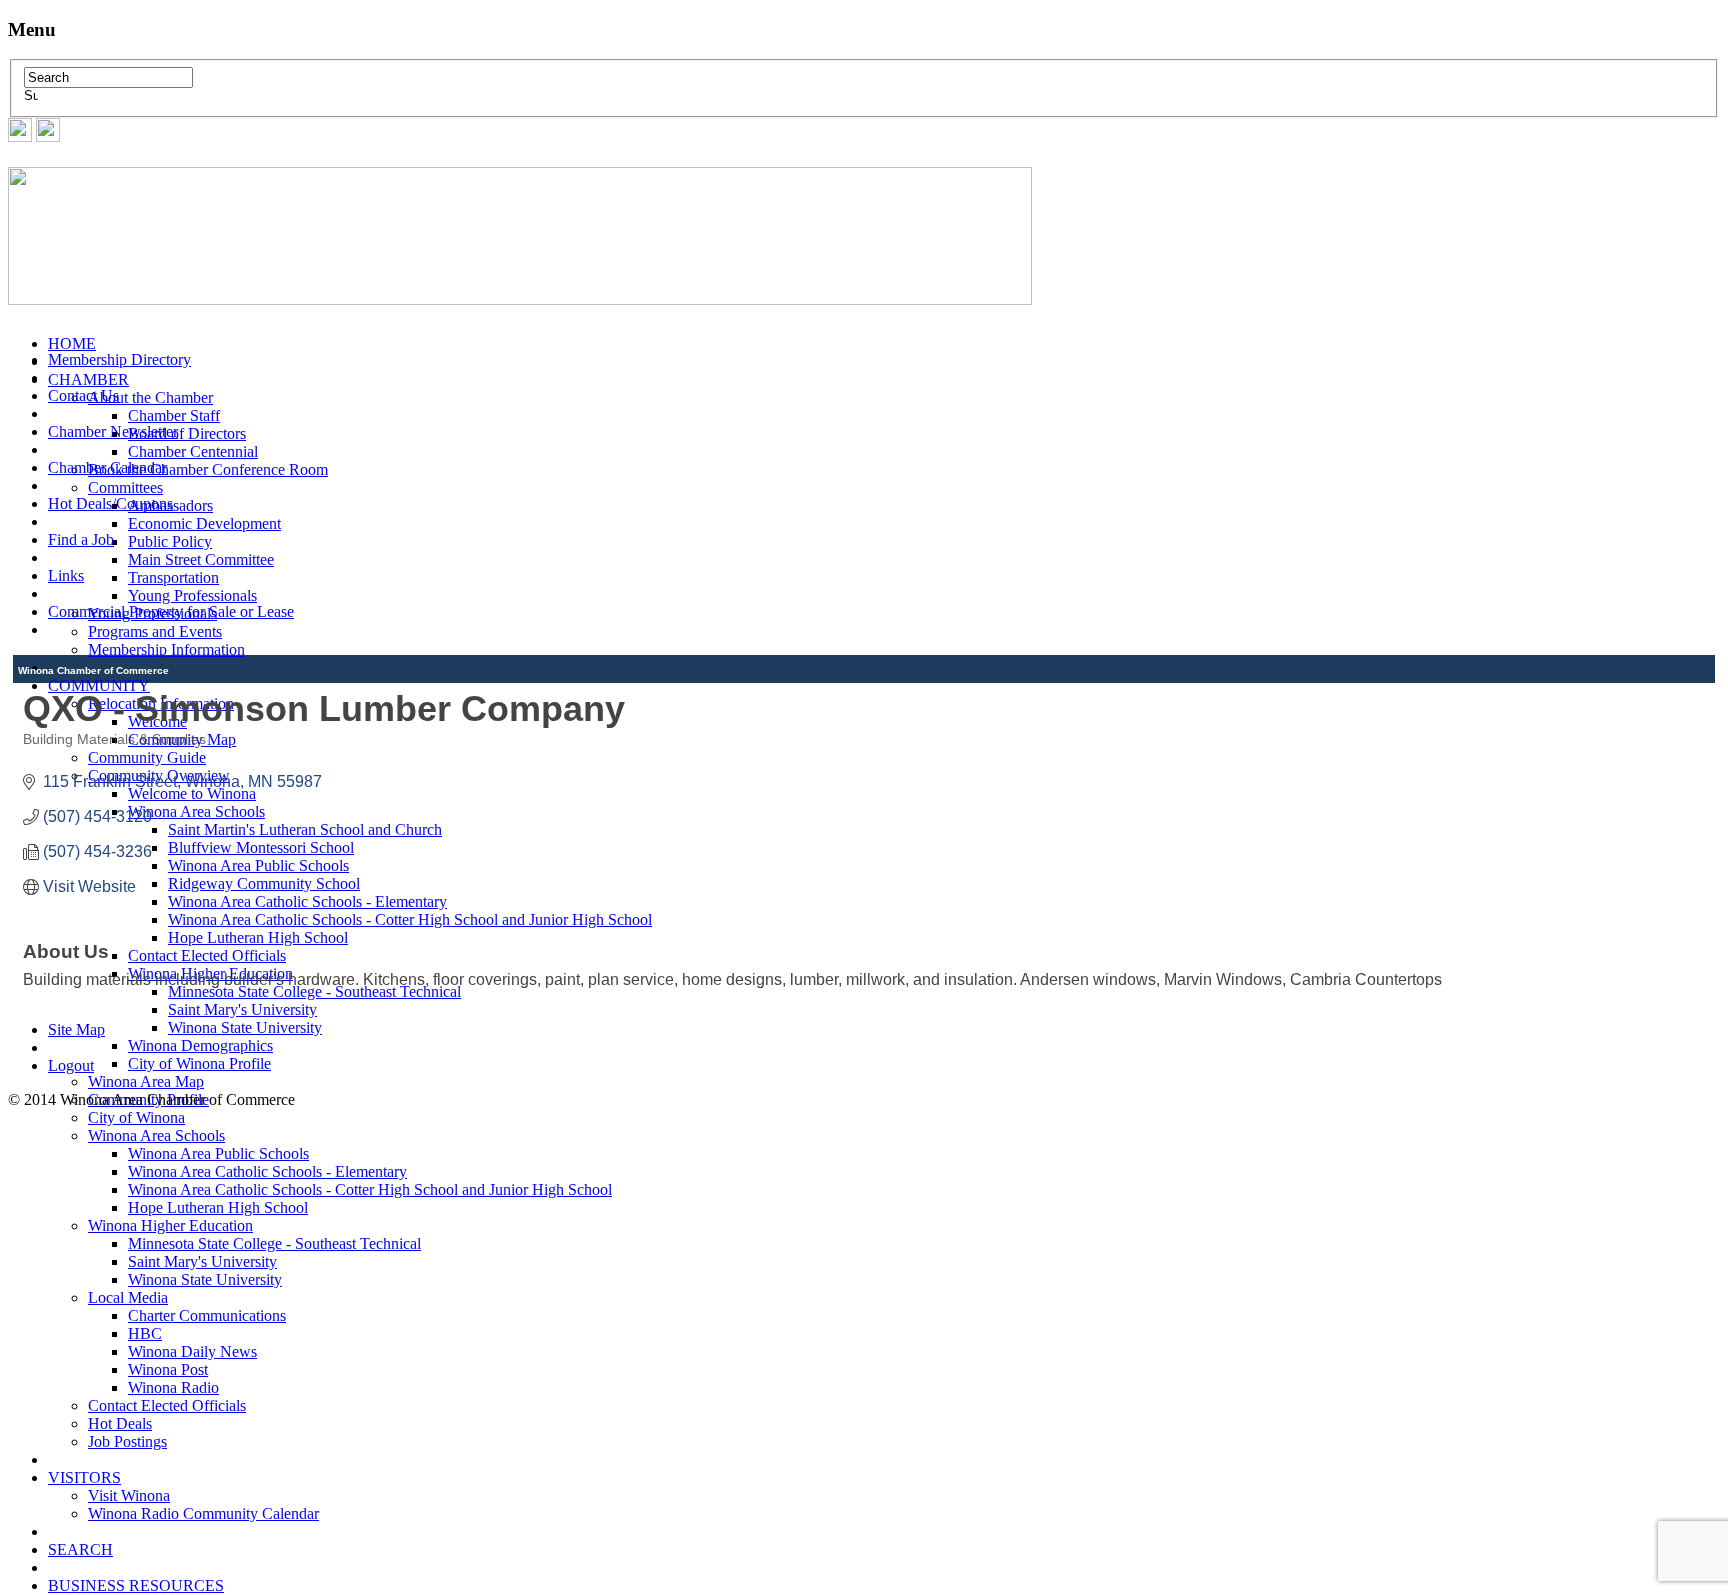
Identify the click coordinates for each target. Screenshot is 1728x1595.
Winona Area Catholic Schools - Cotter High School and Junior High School (370, 1189)
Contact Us (83, 395)
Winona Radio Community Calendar (203, 1513)
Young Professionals (192, 595)
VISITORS (84, 1477)
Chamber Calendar (107, 467)
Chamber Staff (174, 415)
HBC (145, 1333)
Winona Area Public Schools (218, 1153)
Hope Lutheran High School (218, 1207)
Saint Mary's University (242, 1009)
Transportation (173, 577)
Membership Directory (119, 359)
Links (66, 575)
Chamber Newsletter (113, 431)
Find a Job (81, 539)
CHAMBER (88, 379)
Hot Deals (120, 1423)
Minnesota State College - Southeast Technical (274, 1243)
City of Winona (136, 1117)
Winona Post (168, 1369)
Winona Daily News (192, 1351)
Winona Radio (173, 1387)
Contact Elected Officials (167, 1405)
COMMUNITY (99, 685)
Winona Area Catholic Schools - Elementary (267, 1171)
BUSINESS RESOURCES (136, 1585)
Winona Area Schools (156, 1135)
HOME (72, 343)
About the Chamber (150, 397)
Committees (125, 487)
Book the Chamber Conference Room (208, 469)
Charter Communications (207, 1315)
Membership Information (166, 649)
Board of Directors (187, 433)
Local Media (128, 1297)
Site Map (76, 1029)
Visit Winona (129, 1495)
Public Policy (170, 541)
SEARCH (80, 1549)
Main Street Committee (201, 559)
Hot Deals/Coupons (110, 503)
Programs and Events (155, 631)
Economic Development (204, 523)
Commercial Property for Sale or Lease (171, 611)
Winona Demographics (200, 1045)
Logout (71, 1065)
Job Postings (127, 1441)
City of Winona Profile (199, 1063)
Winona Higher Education (170, 1225)
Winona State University (245, 1027)
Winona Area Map (146, 1081)
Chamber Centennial (193, 451)
